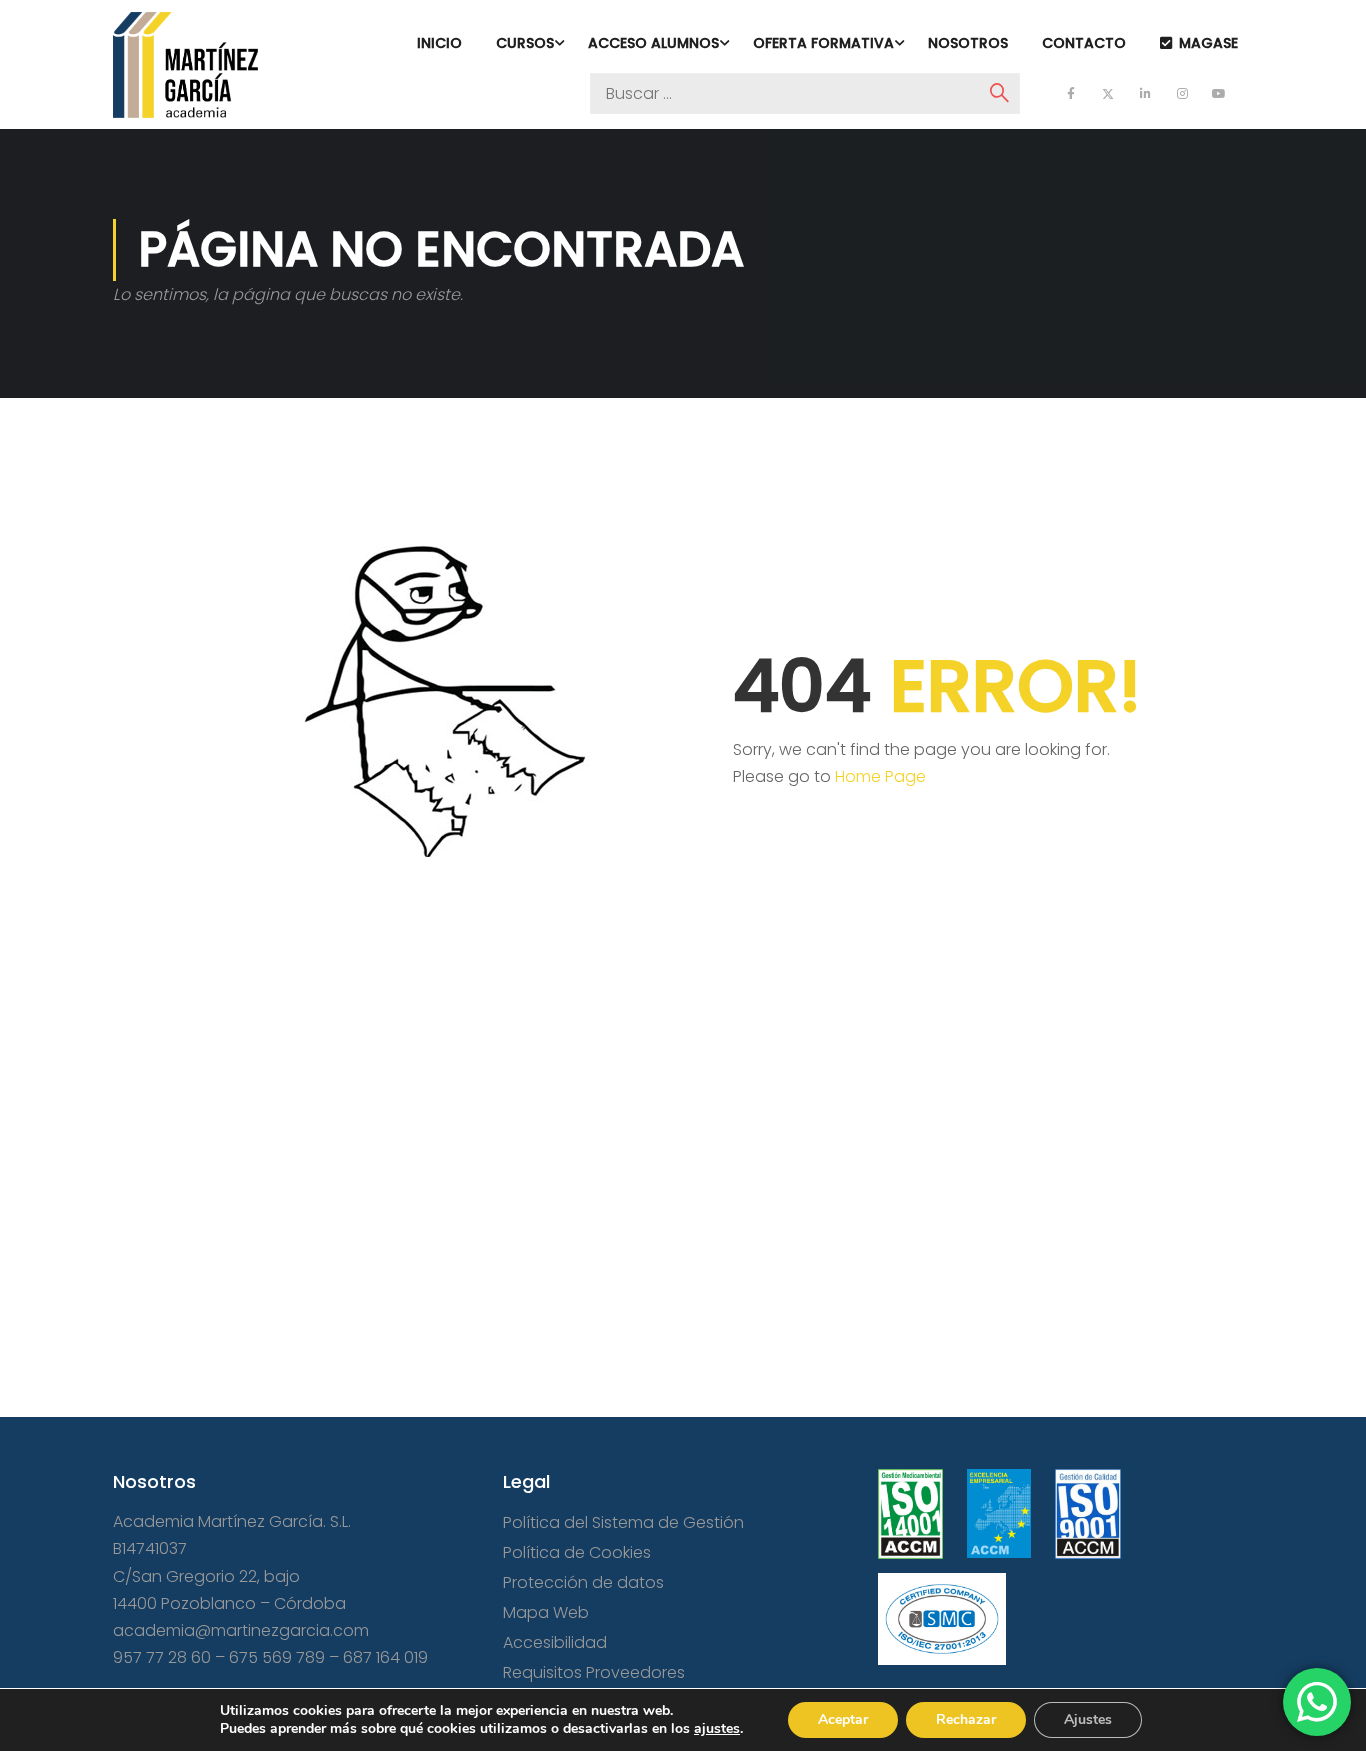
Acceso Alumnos (653, 43)
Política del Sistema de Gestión (623, 1522)
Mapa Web (546, 1612)
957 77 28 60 (162, 1657)
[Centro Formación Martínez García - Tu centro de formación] (185, 65)
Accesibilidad (555, 1642)
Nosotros (968, 43)
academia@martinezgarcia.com (241, 1630)
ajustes (717, 1729)
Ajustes (1088, 1719)
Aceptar (843, 1719)
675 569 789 (277, 1657)
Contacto (1084, 43)
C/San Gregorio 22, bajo (206, 1576)
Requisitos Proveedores (594, 1672)
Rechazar (966, 1719)
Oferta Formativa (823, 43)
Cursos (525, 43)
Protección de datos (583, 1582)
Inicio (439, 43)
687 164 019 (385, 1657)
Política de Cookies (577, 1552)
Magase (1208, 43)
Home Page (880, 776)
